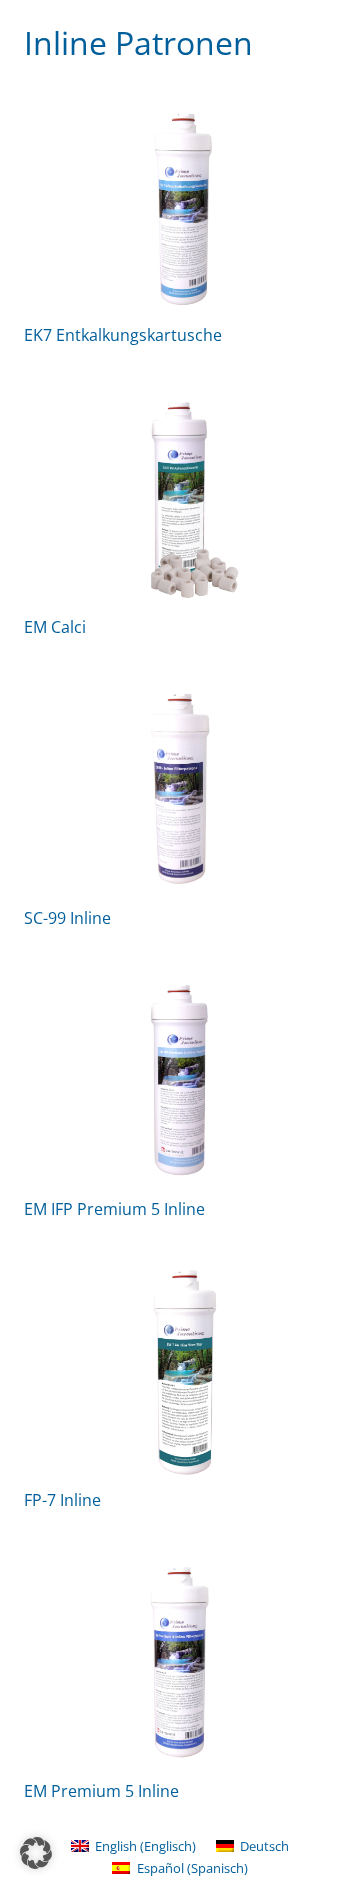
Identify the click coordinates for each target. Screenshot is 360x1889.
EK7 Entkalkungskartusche (123, 335)
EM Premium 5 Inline (101, 1791)
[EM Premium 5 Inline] (180, 1662)
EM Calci (55, 627)
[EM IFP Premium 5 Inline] (180, 1080)
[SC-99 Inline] (180, 789)
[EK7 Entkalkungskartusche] (180, 206)
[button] (36, 1853)
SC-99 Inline (67, 918)
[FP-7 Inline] (180, 1371)
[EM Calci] (180, 498)
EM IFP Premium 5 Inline (114, 1209)
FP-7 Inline (62, 1500)
